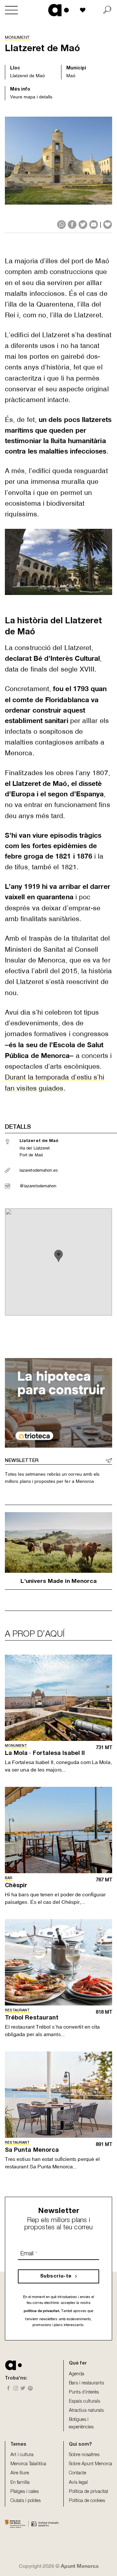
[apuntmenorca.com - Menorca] (59, 10)
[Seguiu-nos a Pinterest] (30, 2389)
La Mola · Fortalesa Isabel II (45, 1754)
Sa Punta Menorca (32, 2150)
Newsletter (22, 1461)
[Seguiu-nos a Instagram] (16, 2389)
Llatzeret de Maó (27, 76)
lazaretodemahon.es (39, 1170)
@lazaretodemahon (38, 1186)
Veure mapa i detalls (31, 97)
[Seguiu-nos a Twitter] (23, 2389)
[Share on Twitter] (83, 224)
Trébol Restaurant (32, 2018)
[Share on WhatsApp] (61, 224)
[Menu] (11, 10)
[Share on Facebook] (72, 224)
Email (29, 2254)
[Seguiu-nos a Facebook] (9, 2389)
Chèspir (16, 1886)
